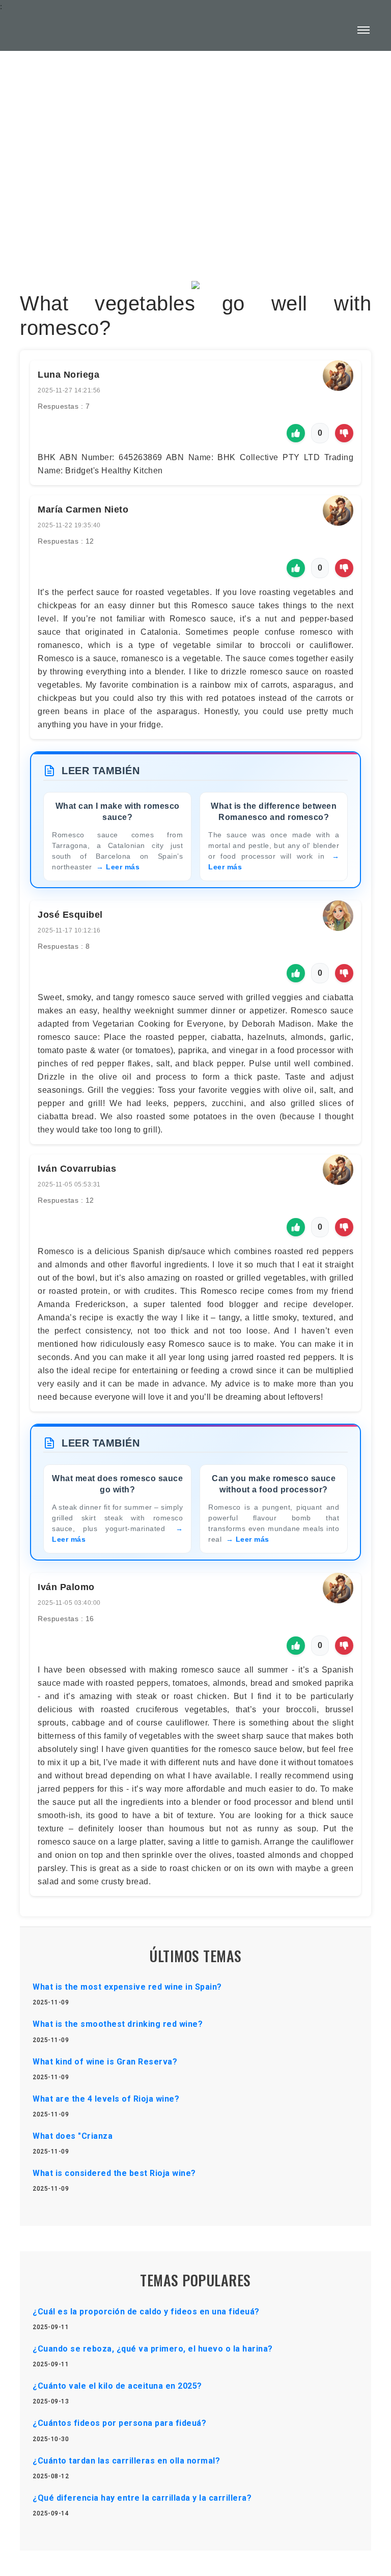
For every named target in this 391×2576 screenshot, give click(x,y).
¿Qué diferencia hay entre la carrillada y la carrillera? (142, 2498)
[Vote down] (344, 433)
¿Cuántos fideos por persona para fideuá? (119, 2423)
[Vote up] (296, 433)
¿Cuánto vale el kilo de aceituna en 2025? (117, 2386)
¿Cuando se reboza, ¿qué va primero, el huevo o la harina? (153, 2349)
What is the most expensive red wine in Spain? (127, 1987)
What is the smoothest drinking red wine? (118, 2024)
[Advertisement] (195, 140)
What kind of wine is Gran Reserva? (105, 2062)
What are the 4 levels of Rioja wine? (106, 2099)
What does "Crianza (73, 2136)
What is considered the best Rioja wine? (114, 2173)
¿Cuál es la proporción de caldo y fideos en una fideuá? (146, 2312)
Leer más (123, 867)
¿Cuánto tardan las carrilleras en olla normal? (126, 2461)
